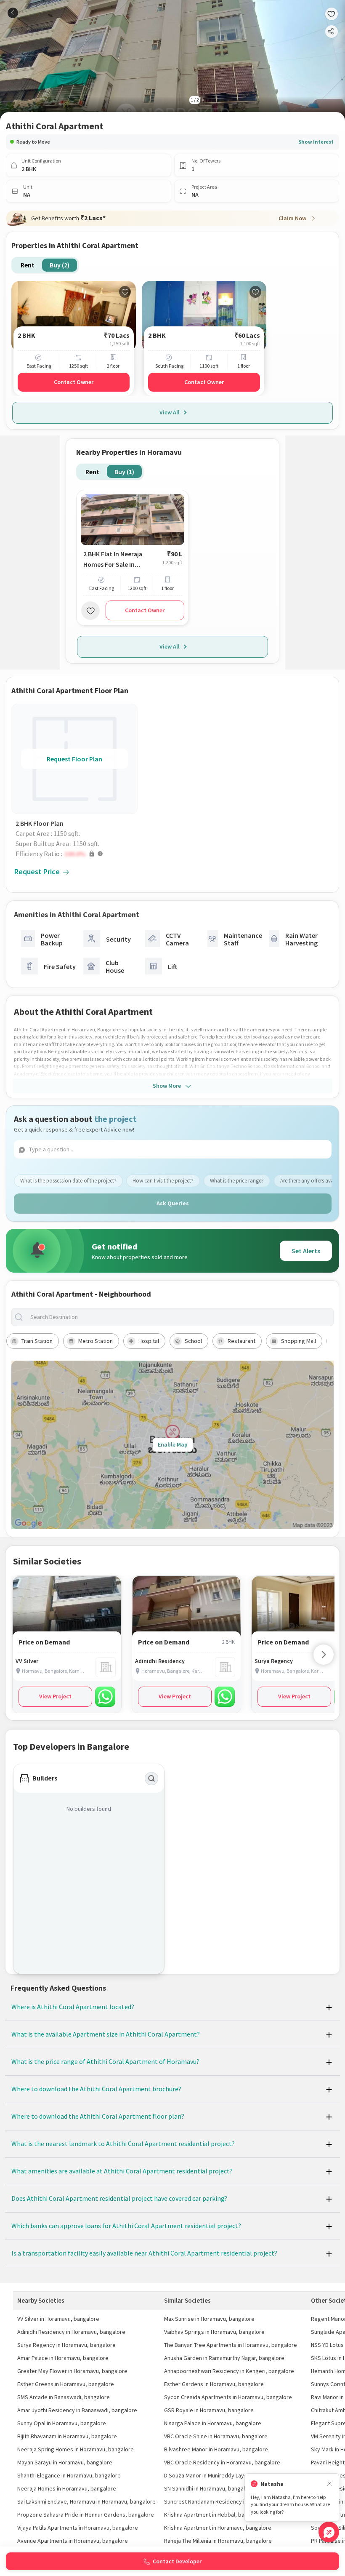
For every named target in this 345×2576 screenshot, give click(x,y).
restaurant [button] (241, 1341)
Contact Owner (74, 382)
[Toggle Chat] (329, 2532)
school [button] (193, 1341)
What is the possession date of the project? (68, 1181)
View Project (55, 1696)
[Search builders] (151, 1779)
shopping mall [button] (299, 1341)
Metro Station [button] (96, 1341)
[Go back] (13, 13)
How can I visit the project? (163, 1181)
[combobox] (179, 1317)
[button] (77, 854)
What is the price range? (237, 1181)
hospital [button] (149, 1341)
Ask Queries (173, 1203)
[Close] (329, 2484)
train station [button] (37, 1341)
